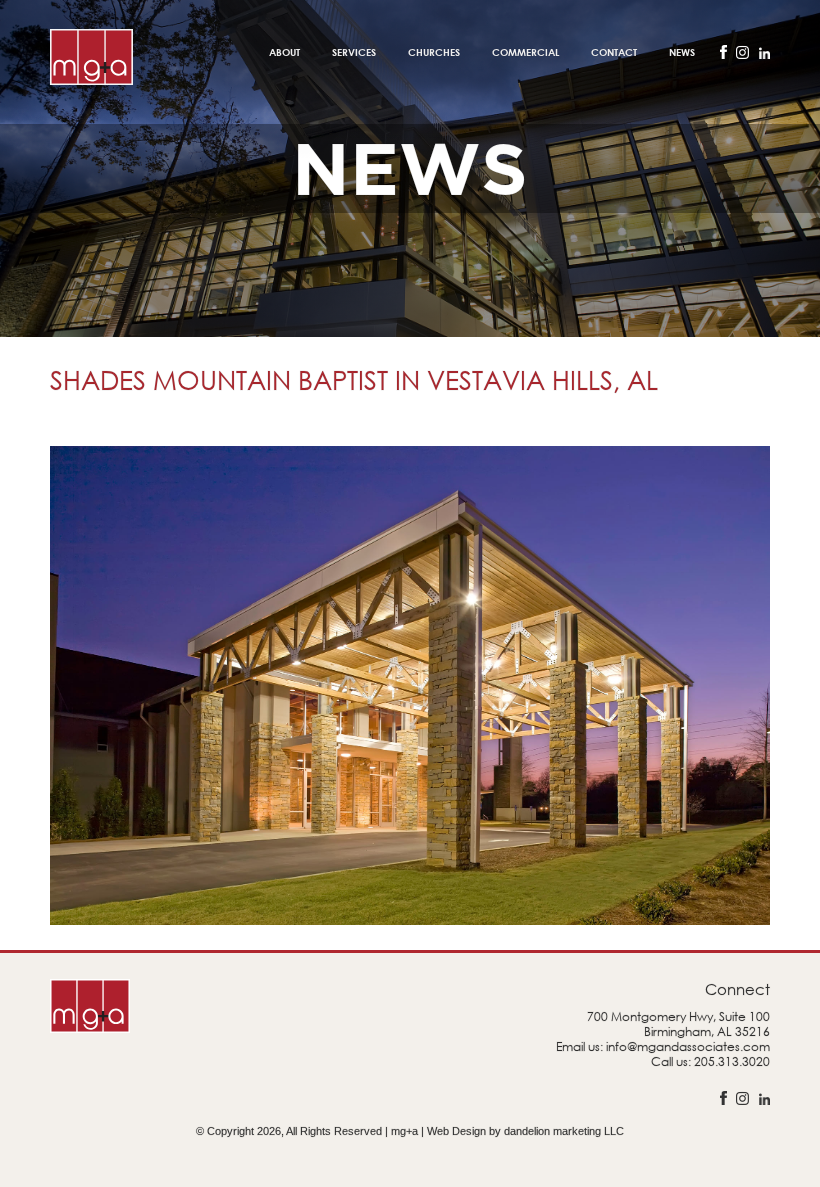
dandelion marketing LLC (564, 1131)
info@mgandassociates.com (688, 1046)
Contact (614, 52)
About (284, 52)
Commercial (525, 52)
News (682, 52)
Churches (434, 52)
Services (354, 52)
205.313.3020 (732, 1061)
